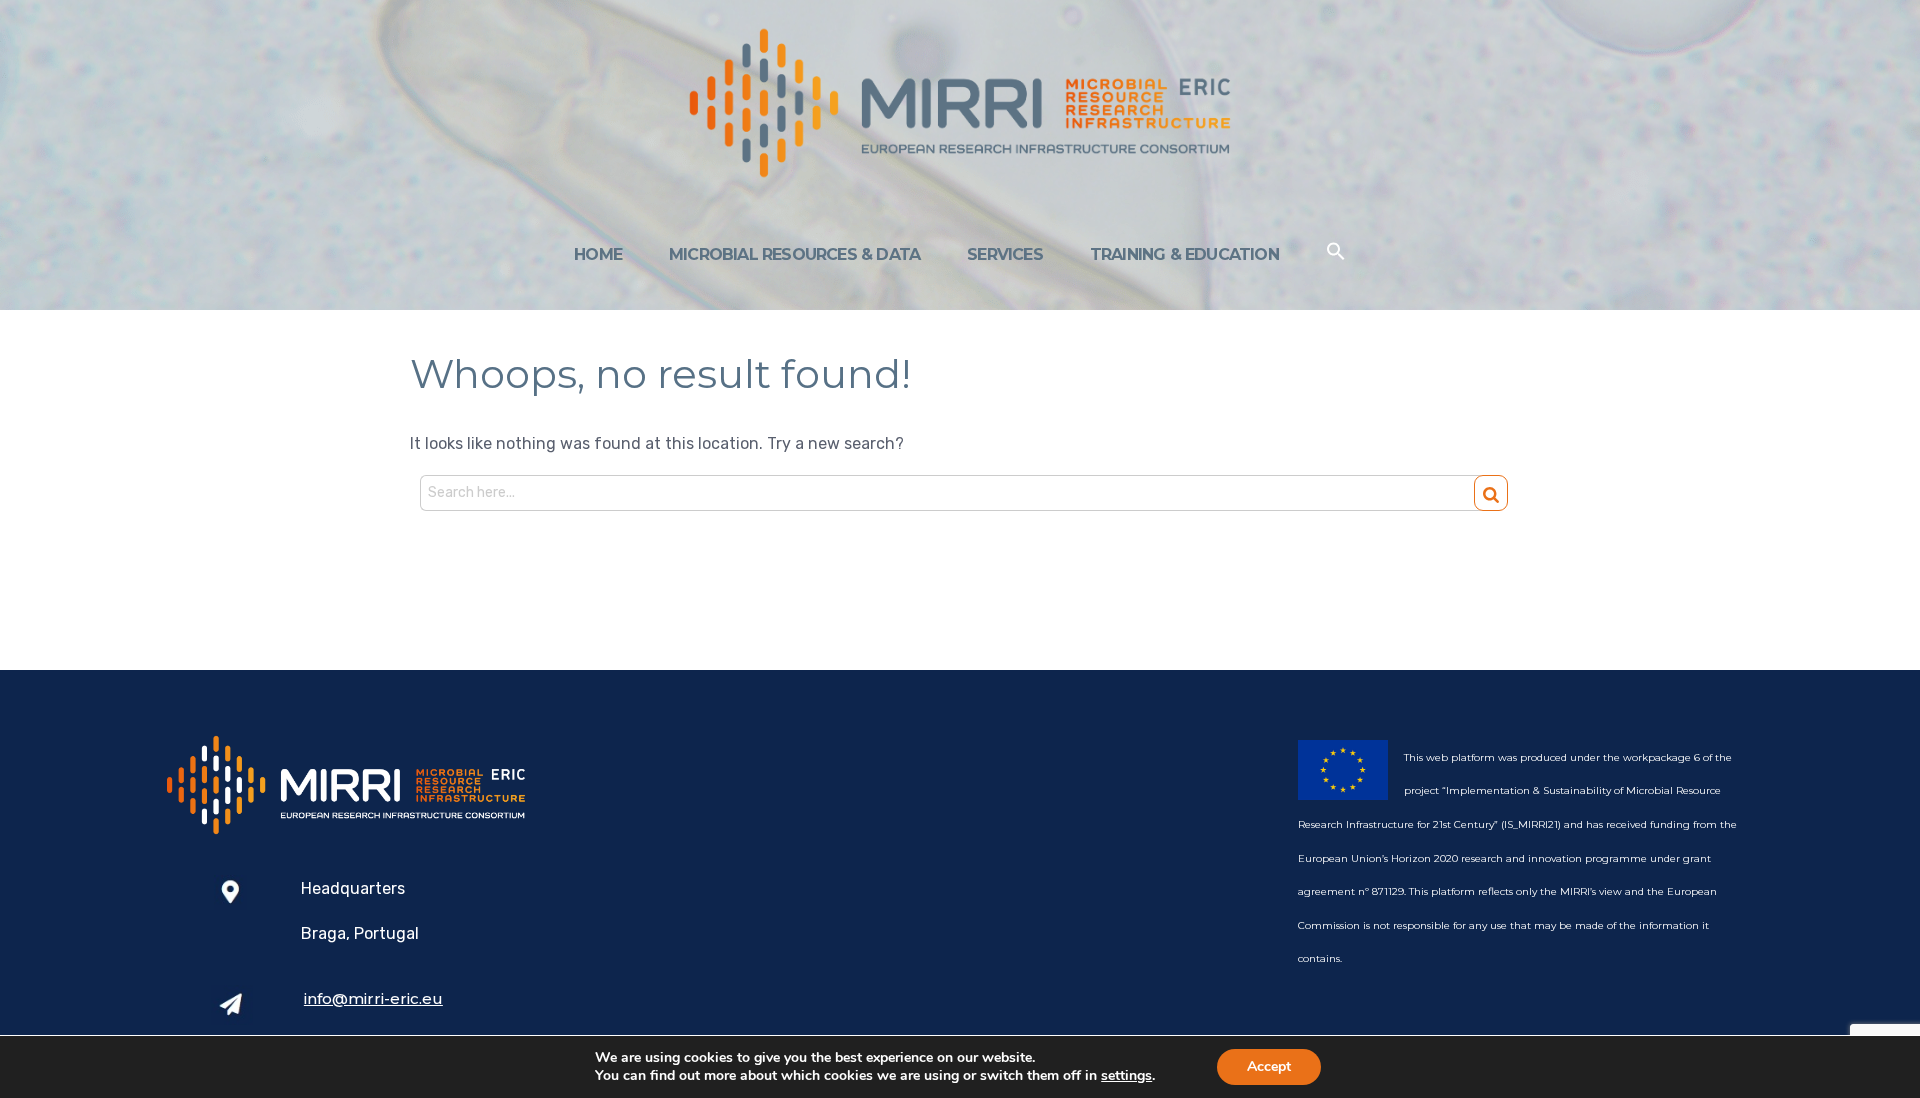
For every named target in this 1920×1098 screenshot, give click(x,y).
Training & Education (1184, 254)
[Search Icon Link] (1336, 255)
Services (1005, 254)
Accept (1269, 1066)
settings (1126, 1076)
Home (598, 254)
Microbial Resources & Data (794, 254)
